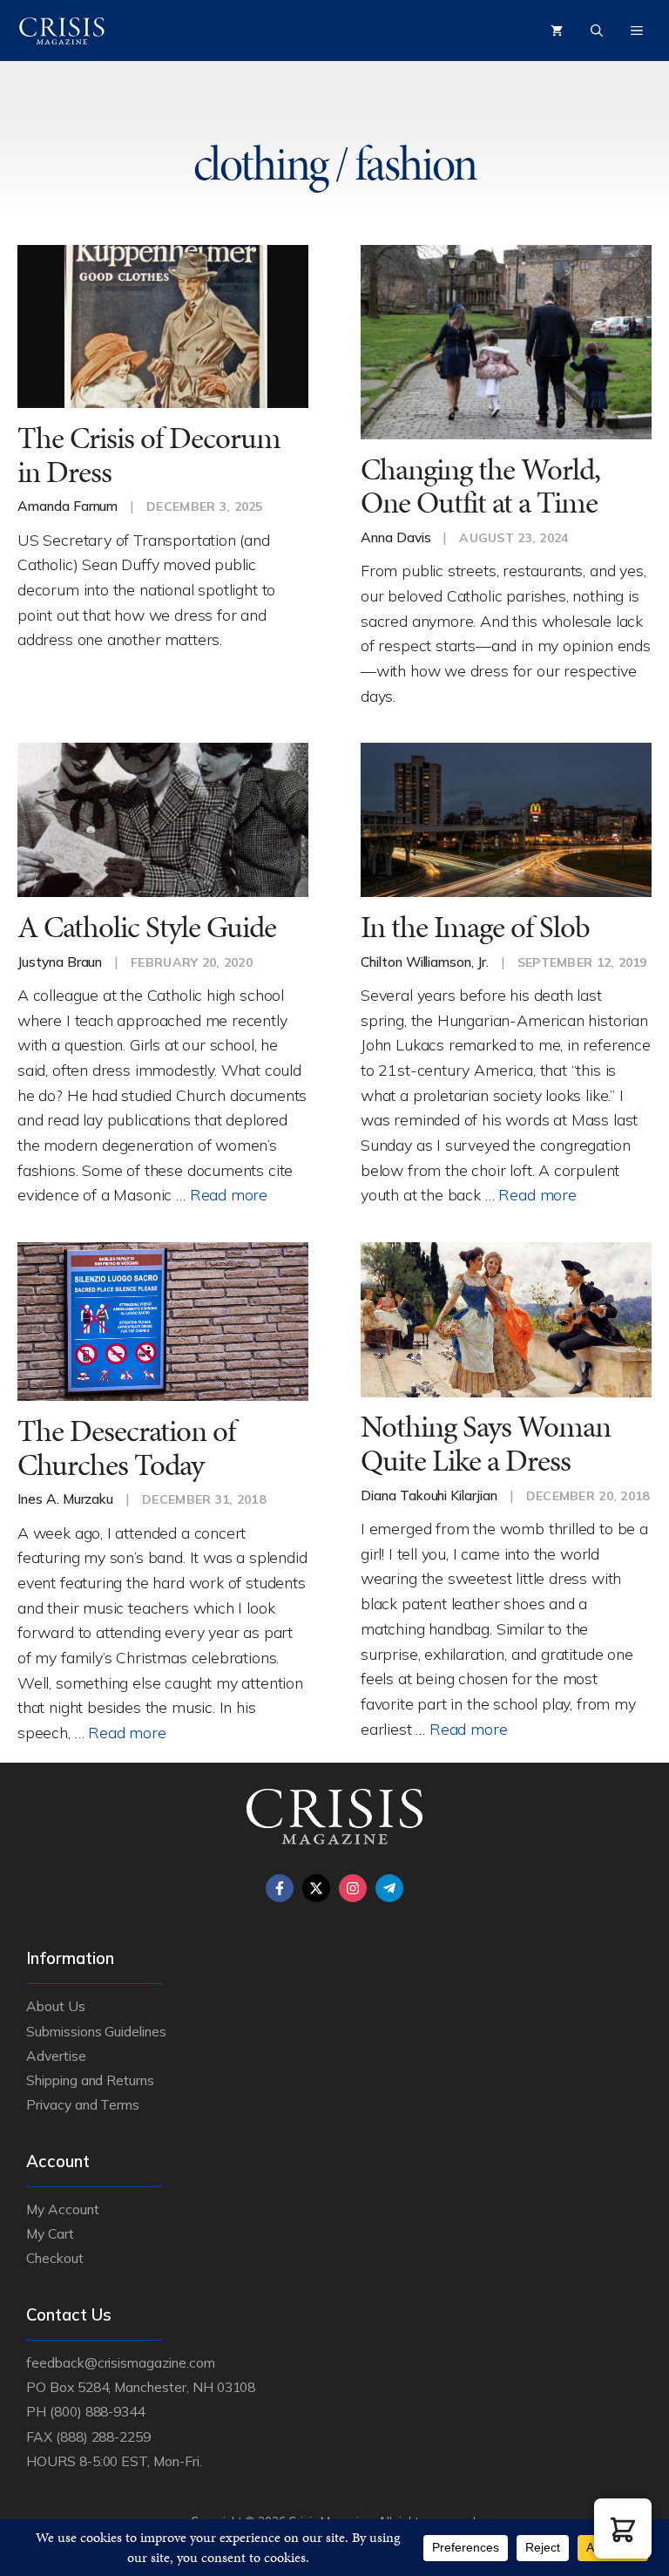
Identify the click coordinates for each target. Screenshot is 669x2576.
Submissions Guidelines (96, 2031)
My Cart (50, 2233)
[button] (623, 2528)
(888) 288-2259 (103, 2437)
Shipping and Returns (90, 2080)
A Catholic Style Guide (147, 927)
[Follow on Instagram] (353, 1888)
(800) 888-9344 (97, 2411)
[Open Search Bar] (597, 31)
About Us (56, 2006)
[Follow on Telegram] (389, 1888)
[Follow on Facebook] (280, 1888)
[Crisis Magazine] (62, 31)
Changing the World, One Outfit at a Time (480, 486)
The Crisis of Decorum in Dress (149, 455)
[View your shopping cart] (557, 31)
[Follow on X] (316, 1888)
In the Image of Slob (475, 927)
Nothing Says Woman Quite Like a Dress (486, 1444)
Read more (229, 1194)
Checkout (55, 2258)
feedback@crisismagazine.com (121, 2362)
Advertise (56, 2056)
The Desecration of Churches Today (126, 1448)
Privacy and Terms (83, 2104)
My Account (63, 2209)
